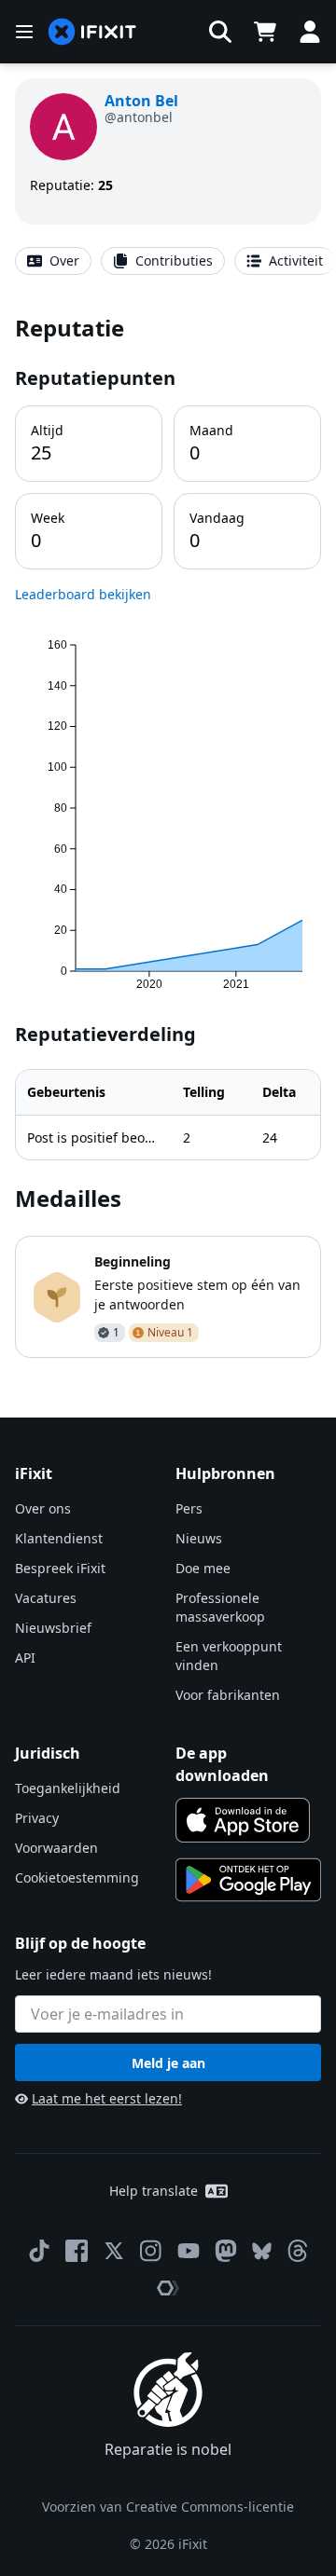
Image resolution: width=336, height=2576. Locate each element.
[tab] (53, 261)
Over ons (43, 1508)
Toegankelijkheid (68, 1788)
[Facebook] (77, 2251)
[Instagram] (151, 2251)
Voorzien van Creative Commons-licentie (168, 2507)
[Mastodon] (226, 2251)
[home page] (92, 32)
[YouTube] (189, 2251)
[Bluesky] (262, 2251)
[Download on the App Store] (243, 1820)
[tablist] (168, 261)
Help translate (154, 2191)
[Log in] (310, 32)
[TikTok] (39, 2251)
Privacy (37, 1818)
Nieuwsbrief (53, 1628)
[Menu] (24, 32)
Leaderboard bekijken (83, 594)
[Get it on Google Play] (248, 1880)
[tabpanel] (168, 835)
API (25, 1658)
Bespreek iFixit (60, 1568)
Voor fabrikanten (228, 1695)
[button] (220, 32)
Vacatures (46, 1598)
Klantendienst (59, 1538)
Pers (189, 1508)
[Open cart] (265, 32)
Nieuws (199, 1538)
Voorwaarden (56, 1848)
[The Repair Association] (168, 2288)
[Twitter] (114, 2251)
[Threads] (298, 2251)
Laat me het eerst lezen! (107, 2098)
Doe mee (203, 1568)
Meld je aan (168, 2063)
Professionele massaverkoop (220, 1607)
